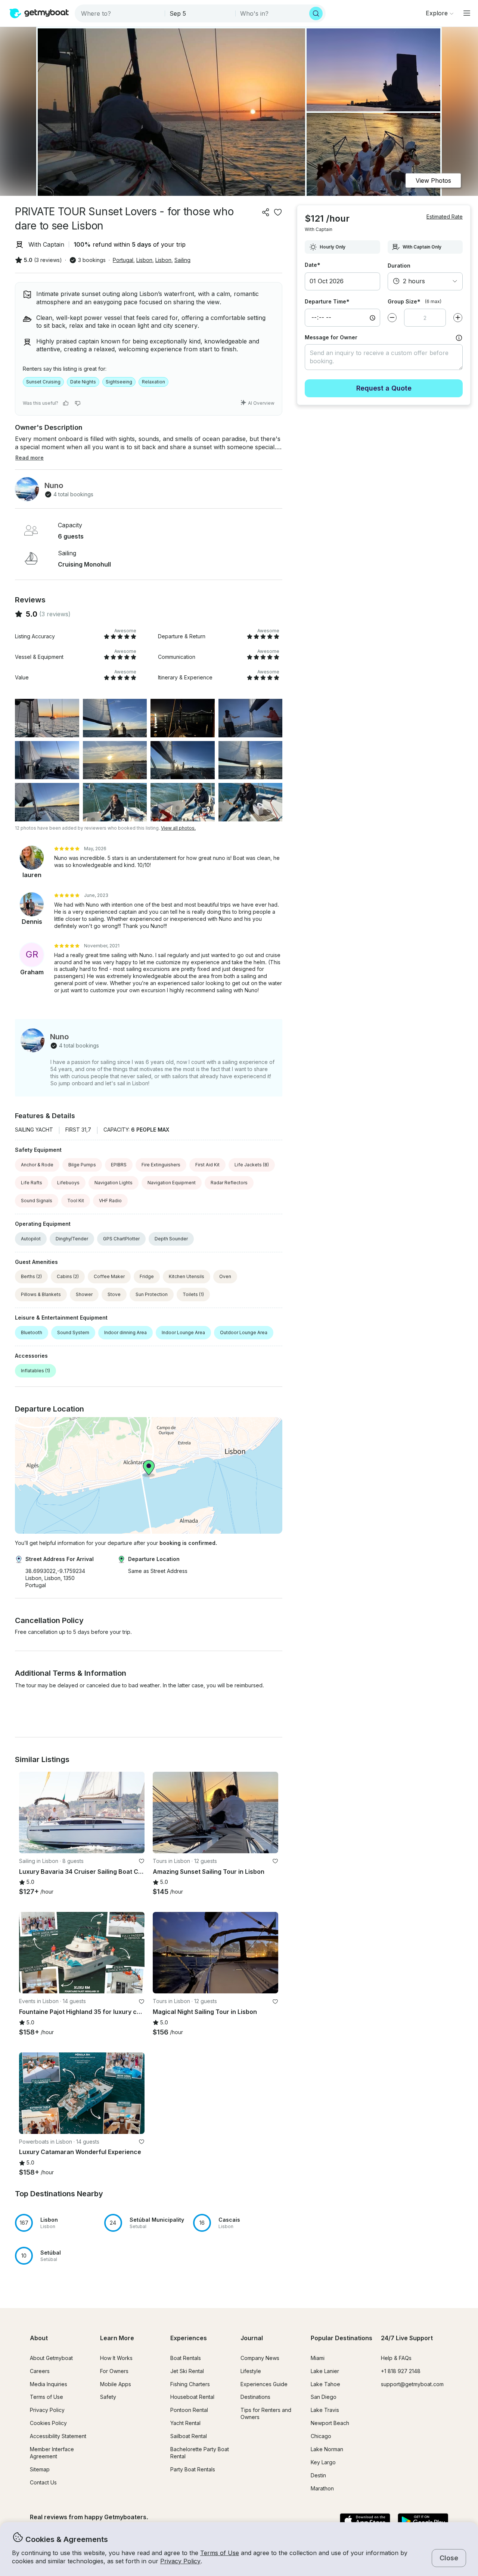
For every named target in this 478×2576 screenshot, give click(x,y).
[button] (82, 1813)
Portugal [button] (123, 260)
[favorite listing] (278, 212)
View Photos (433, 181)
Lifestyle (251, 2371)
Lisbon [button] (144, 260)
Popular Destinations (342, 2338)
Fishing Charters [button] (190, 2384)
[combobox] (120, 13)
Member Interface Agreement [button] (52, 2453)
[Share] (266, 212)
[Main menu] (467, 13)
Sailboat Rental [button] (189, 2436)
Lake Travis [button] (325, 2410)
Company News (260, 2358)
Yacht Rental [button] (185, 2423)
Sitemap (40, 2469)
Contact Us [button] (43, 2482)
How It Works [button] (116, 2358)
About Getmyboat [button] (51, 2358)
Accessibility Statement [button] (58, 2436)
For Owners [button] (114, 2371)
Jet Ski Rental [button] (187, 2371)
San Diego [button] (324, 2397)
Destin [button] (318, 2475)
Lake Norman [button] (327, 2449)
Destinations (255, 2397)
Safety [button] (108, 2397)
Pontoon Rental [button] (189, 2410)
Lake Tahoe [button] (325, 2384)
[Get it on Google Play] (423, 2521)
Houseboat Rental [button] (192, 2397)
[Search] (316, 13)
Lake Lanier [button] (325, 2371)
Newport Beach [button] (330, 2423)
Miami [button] (318, 2358)
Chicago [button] (321, 2436)
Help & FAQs (396, 2358)
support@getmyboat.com (412, 2384)
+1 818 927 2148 (401, 2371)
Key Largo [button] (323, 2462)
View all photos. (178, 828)
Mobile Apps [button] (116, 2384)
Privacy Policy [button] (180, 2561)
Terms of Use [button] (220, 2553)
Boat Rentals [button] (186, 2358)
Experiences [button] (189, 2338)
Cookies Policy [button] (48, 2423)
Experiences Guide (264, 2384)
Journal (252, 2338)
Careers (40, 2371)
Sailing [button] (182, 260)
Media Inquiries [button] (49, 2384)
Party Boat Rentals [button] (193, 2469)
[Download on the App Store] (365, 2521)
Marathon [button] (322, 2488)
